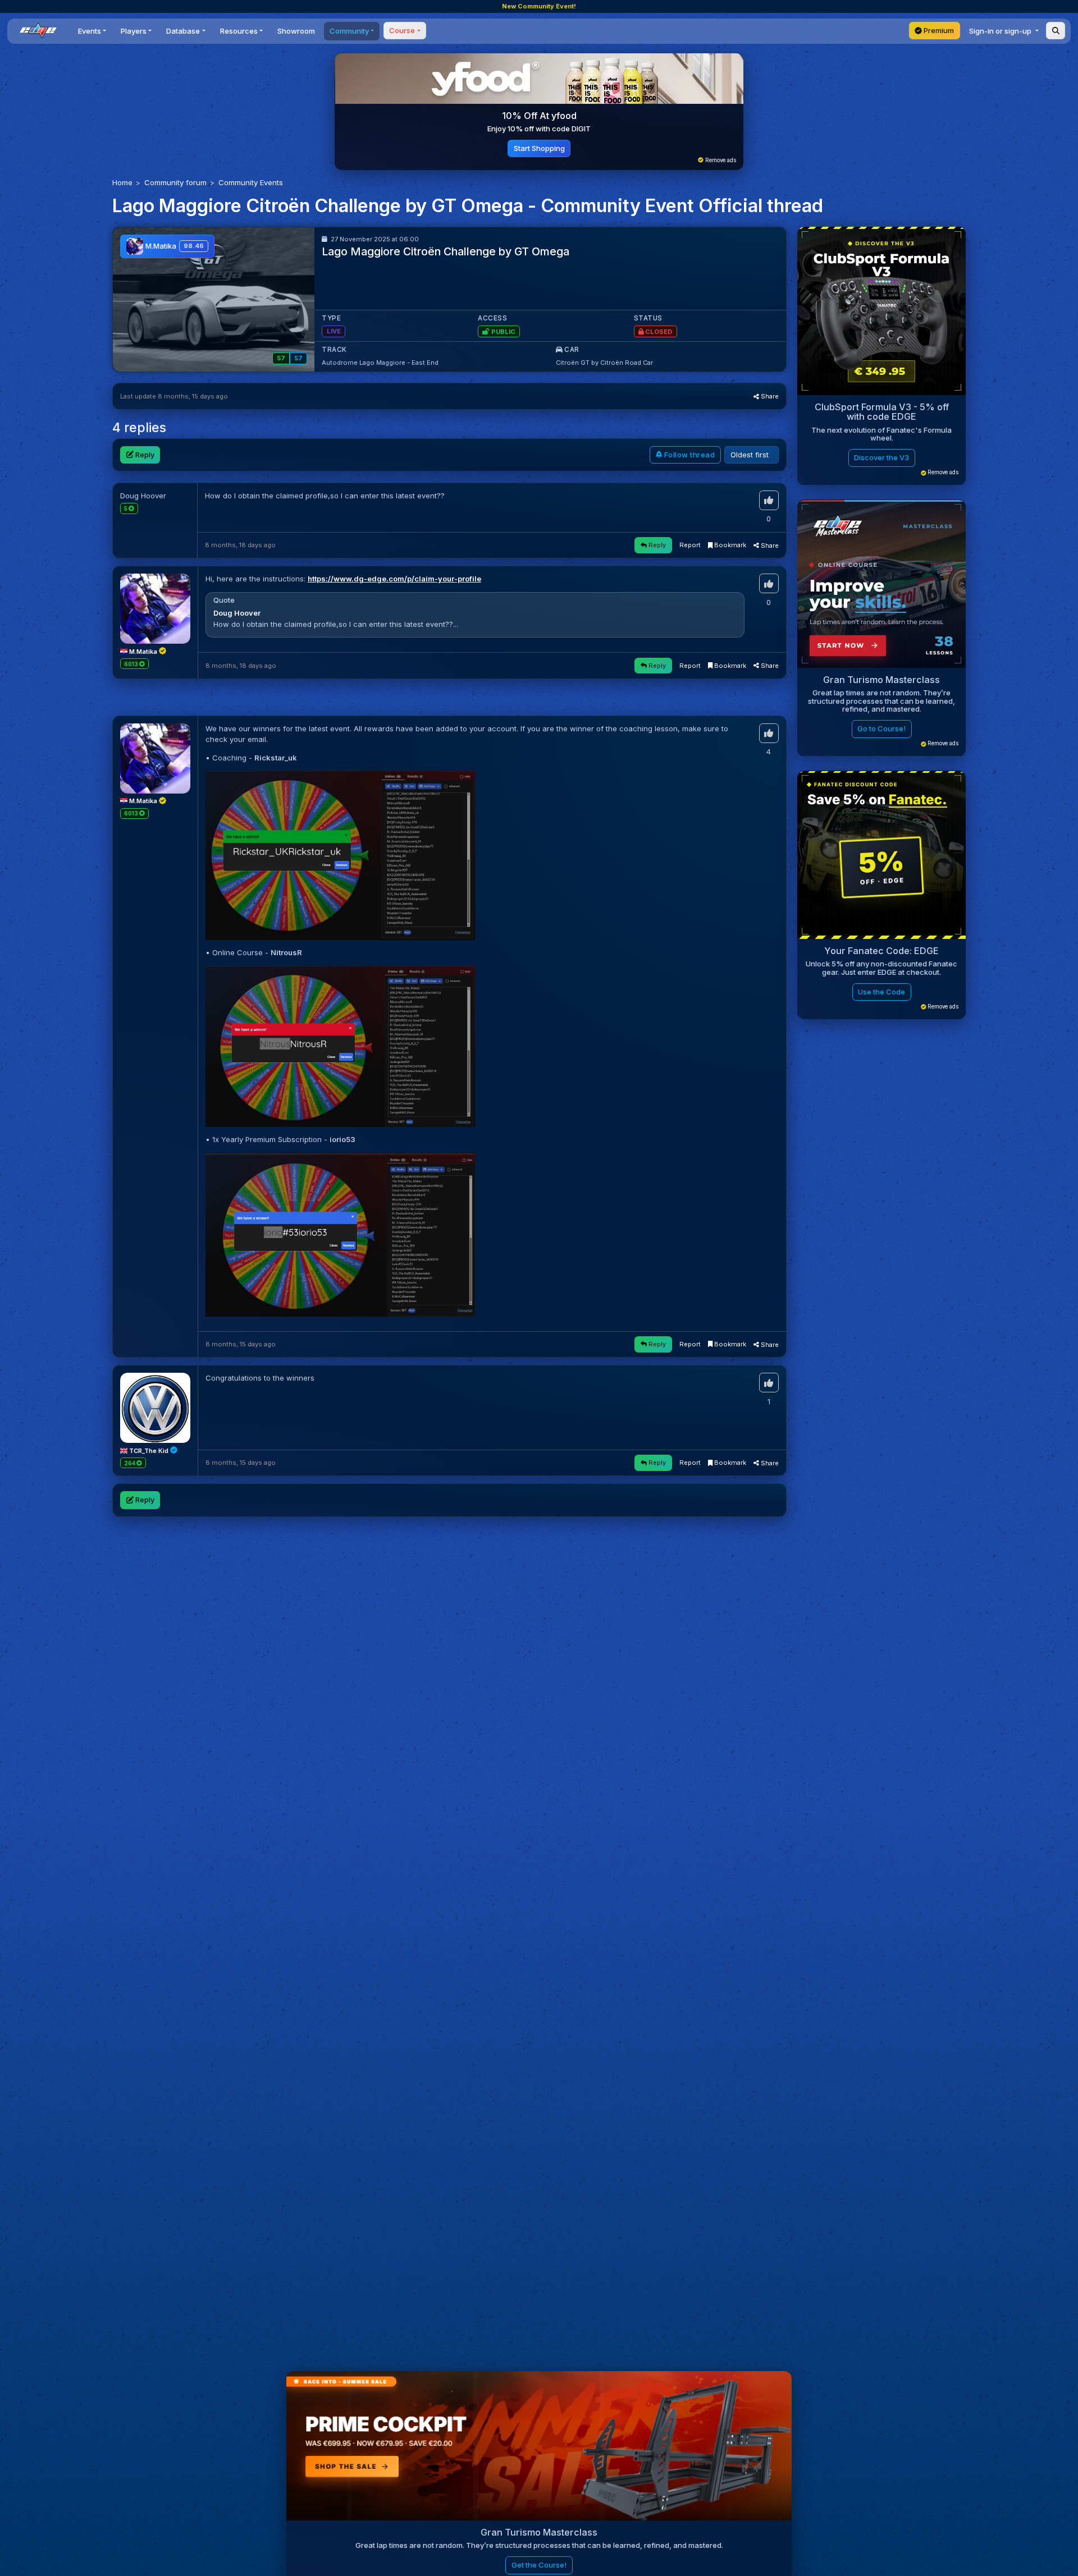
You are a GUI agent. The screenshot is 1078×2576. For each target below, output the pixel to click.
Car (571, 350)
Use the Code (881, 992)
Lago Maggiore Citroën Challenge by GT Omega (446, 251)
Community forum (175, 182)
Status (648, 318)
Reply (144, 455)
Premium (938, 30)
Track (334, 350)
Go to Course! (881, 729)
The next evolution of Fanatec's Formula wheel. (881, 434)
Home (122, 182)
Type (331, 318)
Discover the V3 (881, 458)
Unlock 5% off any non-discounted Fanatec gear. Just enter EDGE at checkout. (881, 968)
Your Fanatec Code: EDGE (881, 951)
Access (492, 318)
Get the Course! (539, 2565)
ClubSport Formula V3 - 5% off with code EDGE (882, 412)
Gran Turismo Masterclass (881, 680)
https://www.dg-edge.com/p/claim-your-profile (394, 579)
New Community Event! (539, 6)
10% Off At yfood (539, 116)
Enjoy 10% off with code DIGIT (539, 129)
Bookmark (729, 545)
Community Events (251, 182)
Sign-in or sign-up (1001, 31)
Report (690, 545)
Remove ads (720, 160)
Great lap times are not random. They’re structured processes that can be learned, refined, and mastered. (881, 701)
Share (769, 396)
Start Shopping (539, 148)
